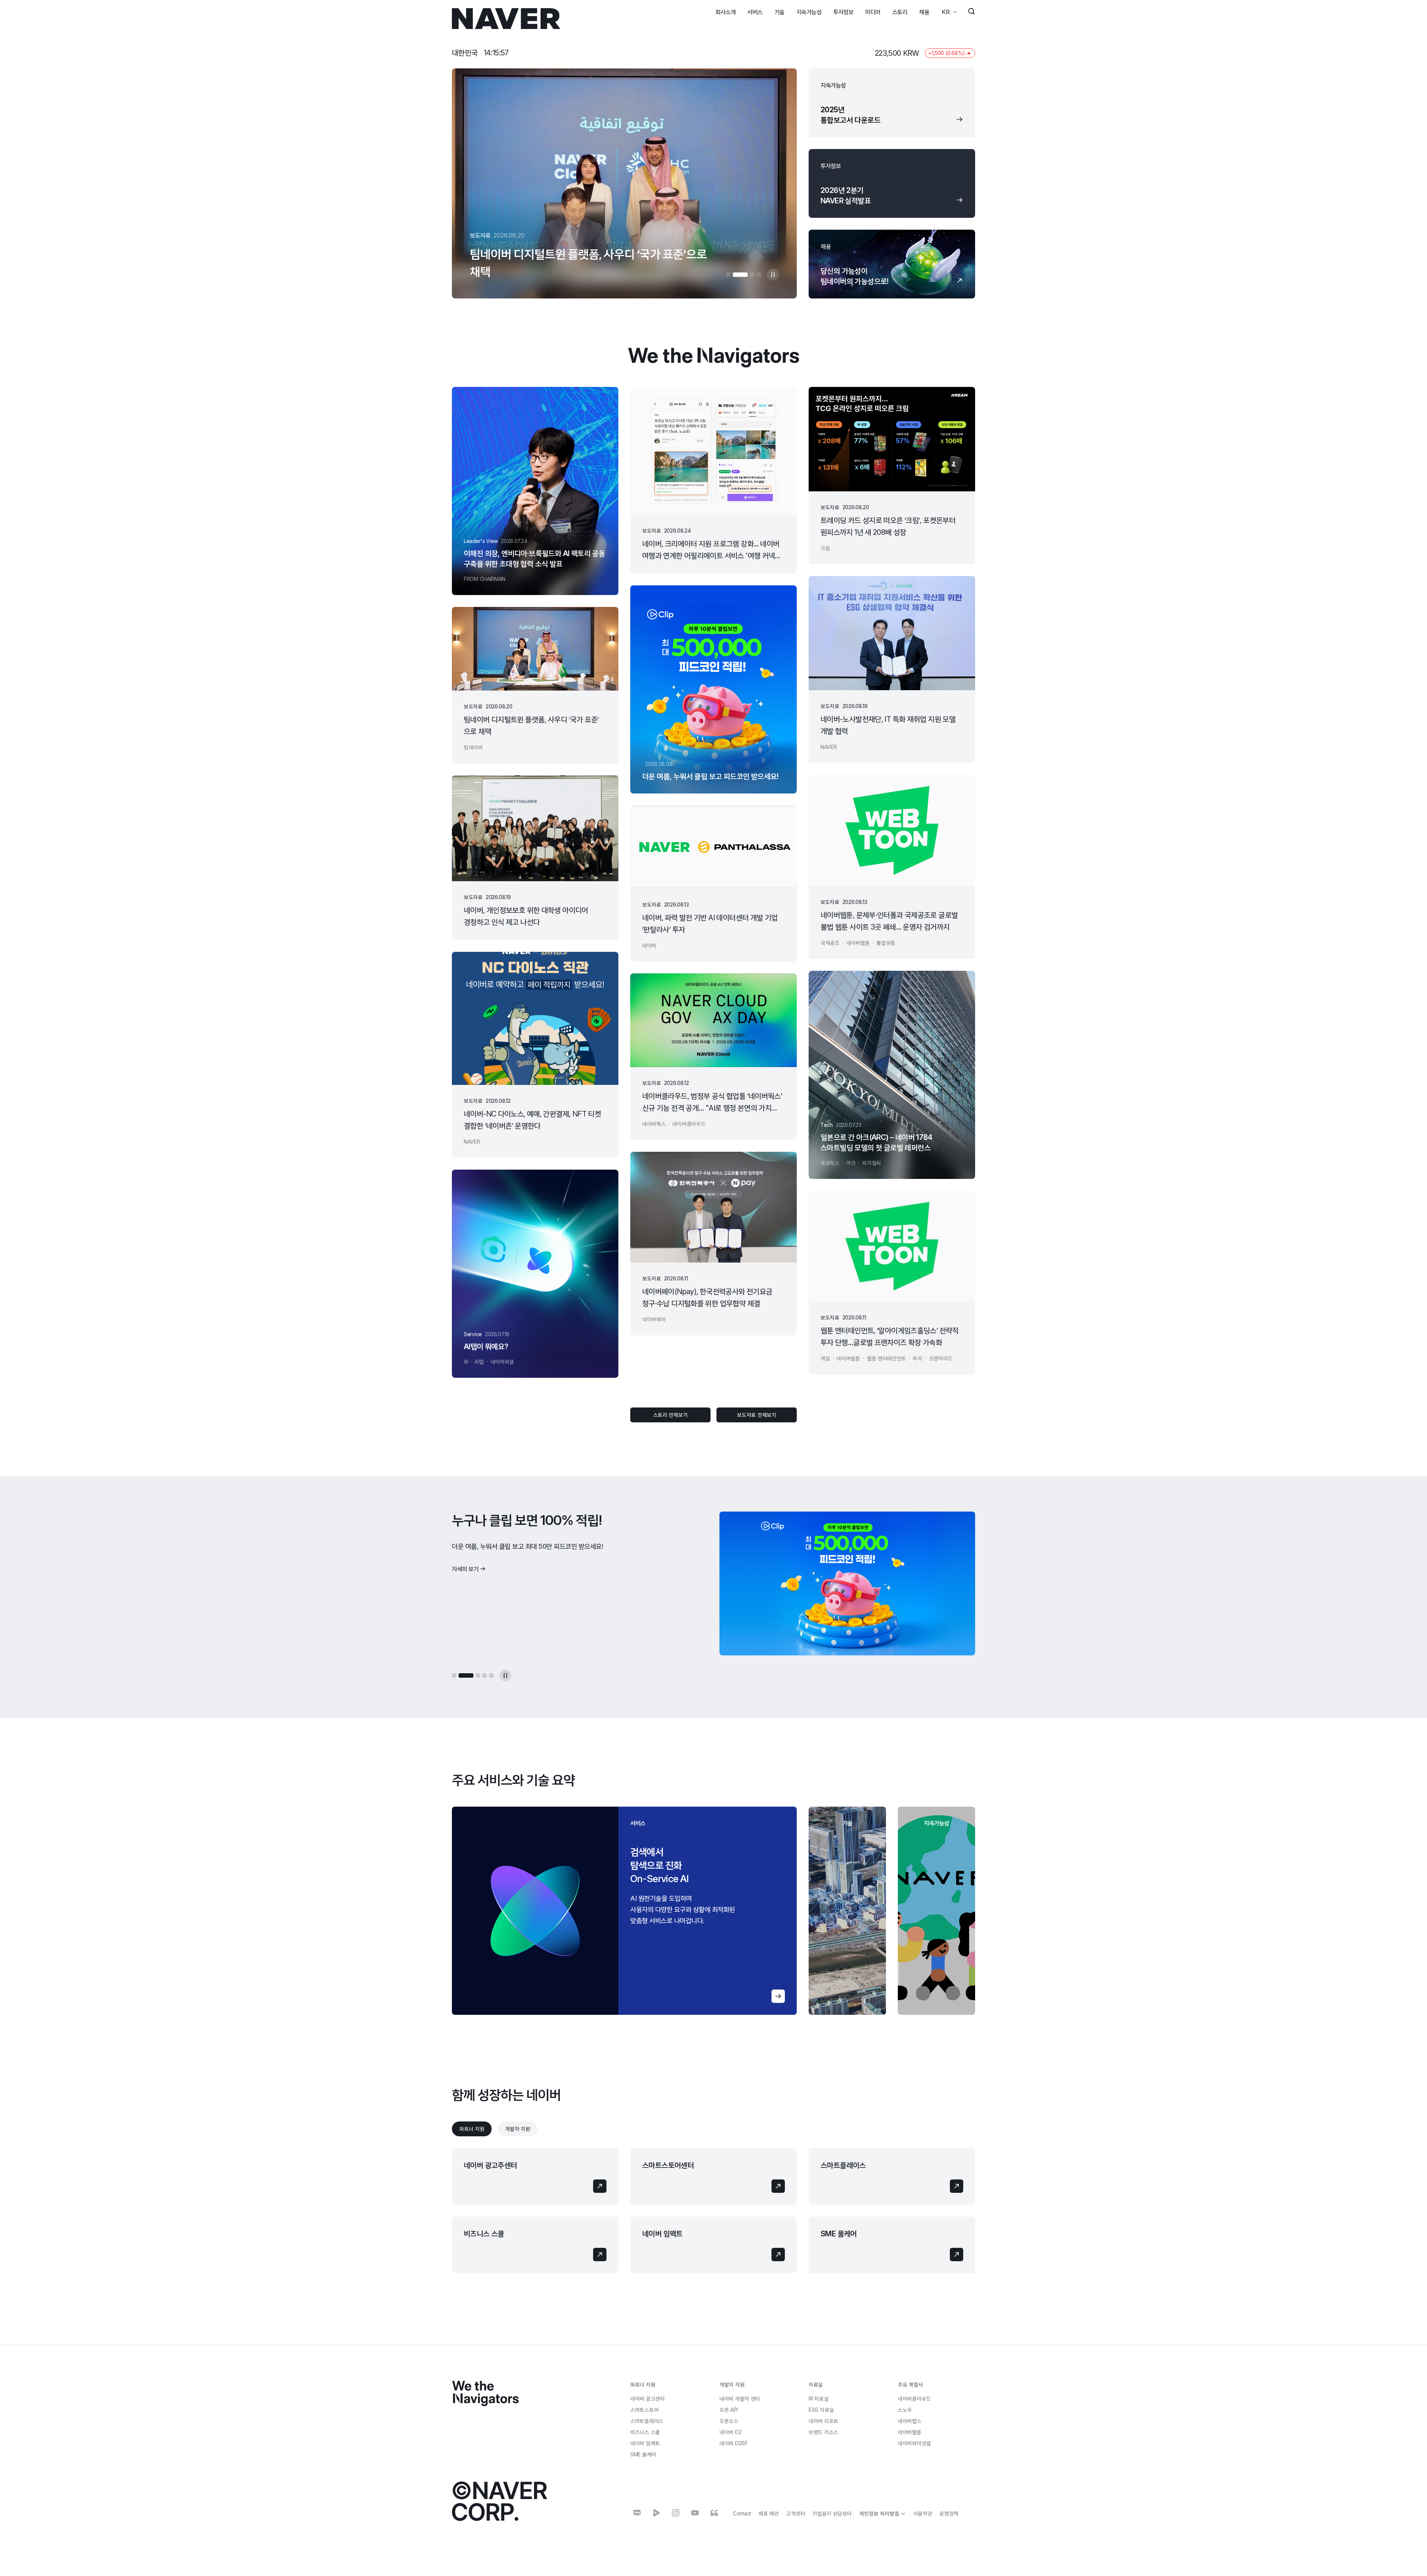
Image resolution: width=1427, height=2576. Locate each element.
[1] (728, 275)
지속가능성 (809, 12)
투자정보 (843, 12)
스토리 (900, 12)
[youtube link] (695, 2513)
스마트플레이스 (843, 2165)
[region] (624, 1911)
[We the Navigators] (485, 2394)
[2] (735, 275)
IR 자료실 (818, 2399)
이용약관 (923, 2513)
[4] (759, 275)
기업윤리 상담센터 (832, 2513)
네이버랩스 (910, 2421)
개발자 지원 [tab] (517, 2129)
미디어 (873, 12)
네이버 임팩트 (662, 2234)
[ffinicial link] (714, 2513)
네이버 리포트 (823, 2421)
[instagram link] (676, 2513)
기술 (779, 12)
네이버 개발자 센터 (740, 2399)
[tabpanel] (713, 2211)
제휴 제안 (769, 2513)
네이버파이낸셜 (914, 2443)
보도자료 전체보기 (756, 1415)
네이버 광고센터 (648, 2399)
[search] (971, 12)
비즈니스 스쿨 (484, 2234)
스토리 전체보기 (671, 1415)
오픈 (729, 2410)
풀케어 (643, 2454)
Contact (742, 2513)
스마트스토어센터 (668, 2165)
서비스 (755, 12)
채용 (924, 12)
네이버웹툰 (910, 2432)
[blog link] (637, 2513)
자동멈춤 (773, 275)
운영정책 (949, 2513)
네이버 (730, 2432)
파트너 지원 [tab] (472, 2129)
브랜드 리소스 (823, 2432)
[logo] (506, 19)
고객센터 (795, 2513)
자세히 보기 (465, 1580)
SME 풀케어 (839, 2234)
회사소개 (725, 12)
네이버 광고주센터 (491, 2165)
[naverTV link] (656, 2513)
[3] (747, 275)
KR (946, 12)
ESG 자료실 (821, 2410)
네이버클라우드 (914, 2399)
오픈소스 (729, 2421)
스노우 (905, 2410)
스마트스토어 (644, 2410)
